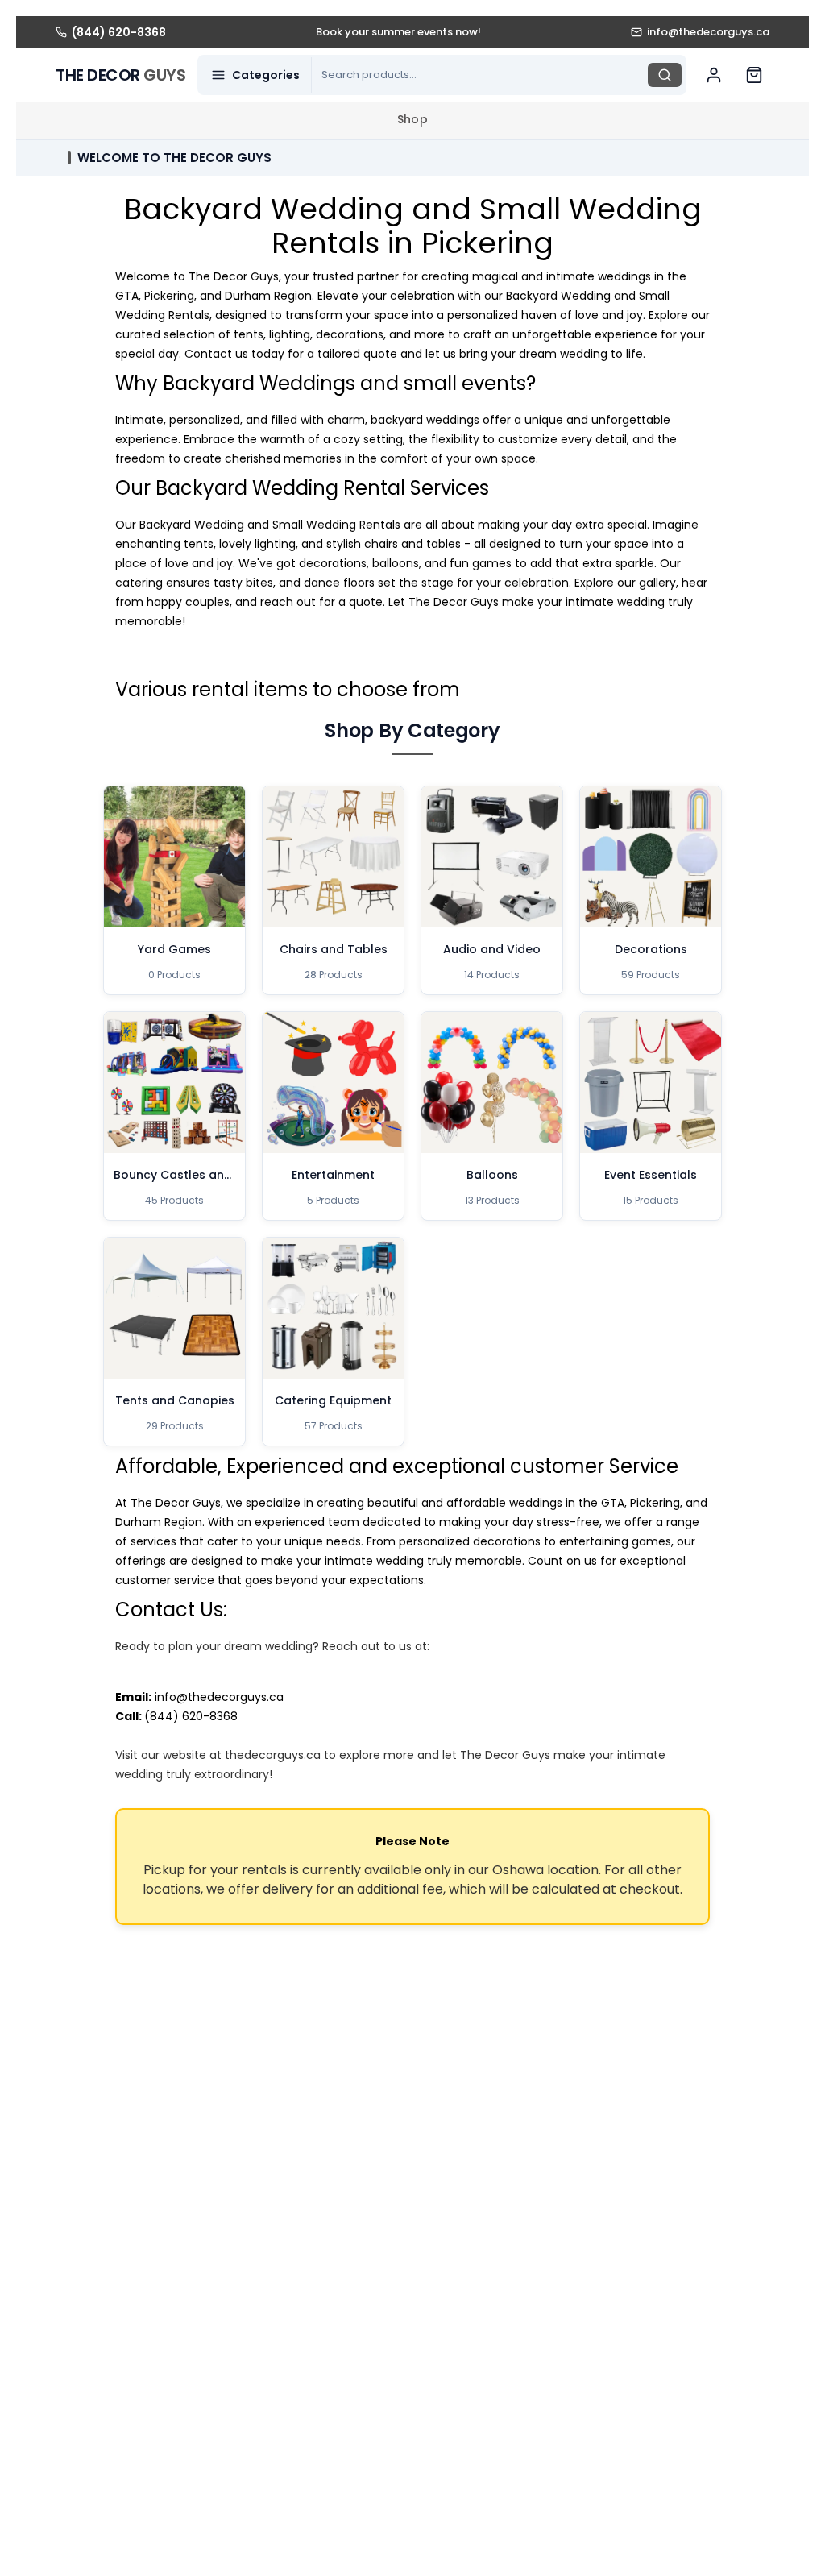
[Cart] (754, 75)
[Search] (665, 75)
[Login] (714, 75)
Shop (412, 119)
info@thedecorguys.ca (219, 1697)
